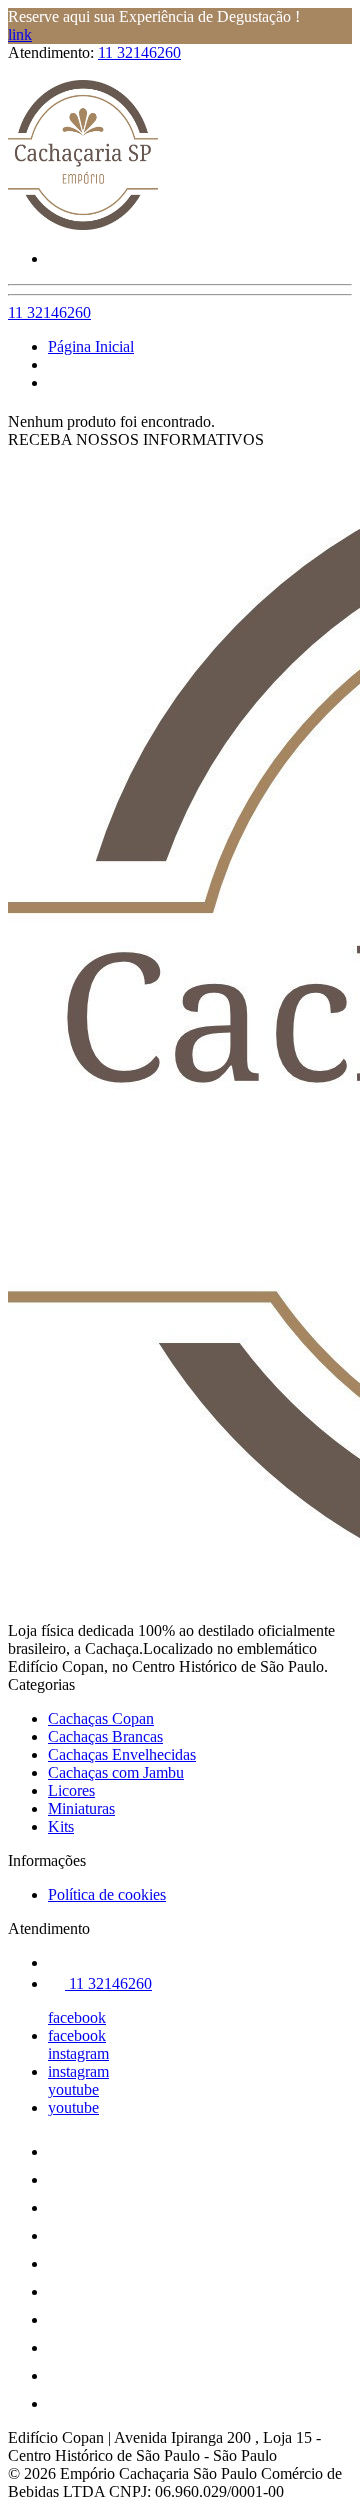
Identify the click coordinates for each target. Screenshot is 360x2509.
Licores (71, 1790)
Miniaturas (81, 1808)
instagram (78, 2053)
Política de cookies (107, 1894)
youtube (73, 2089)
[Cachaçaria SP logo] (83, 224)
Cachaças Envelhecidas (122, 1754)
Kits (61, 1826)
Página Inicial (91, 346)
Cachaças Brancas (105, 1736)
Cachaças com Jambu (116, 1772)
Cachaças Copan (101, 1718)
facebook (77, 2017)
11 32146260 (139, 52)
